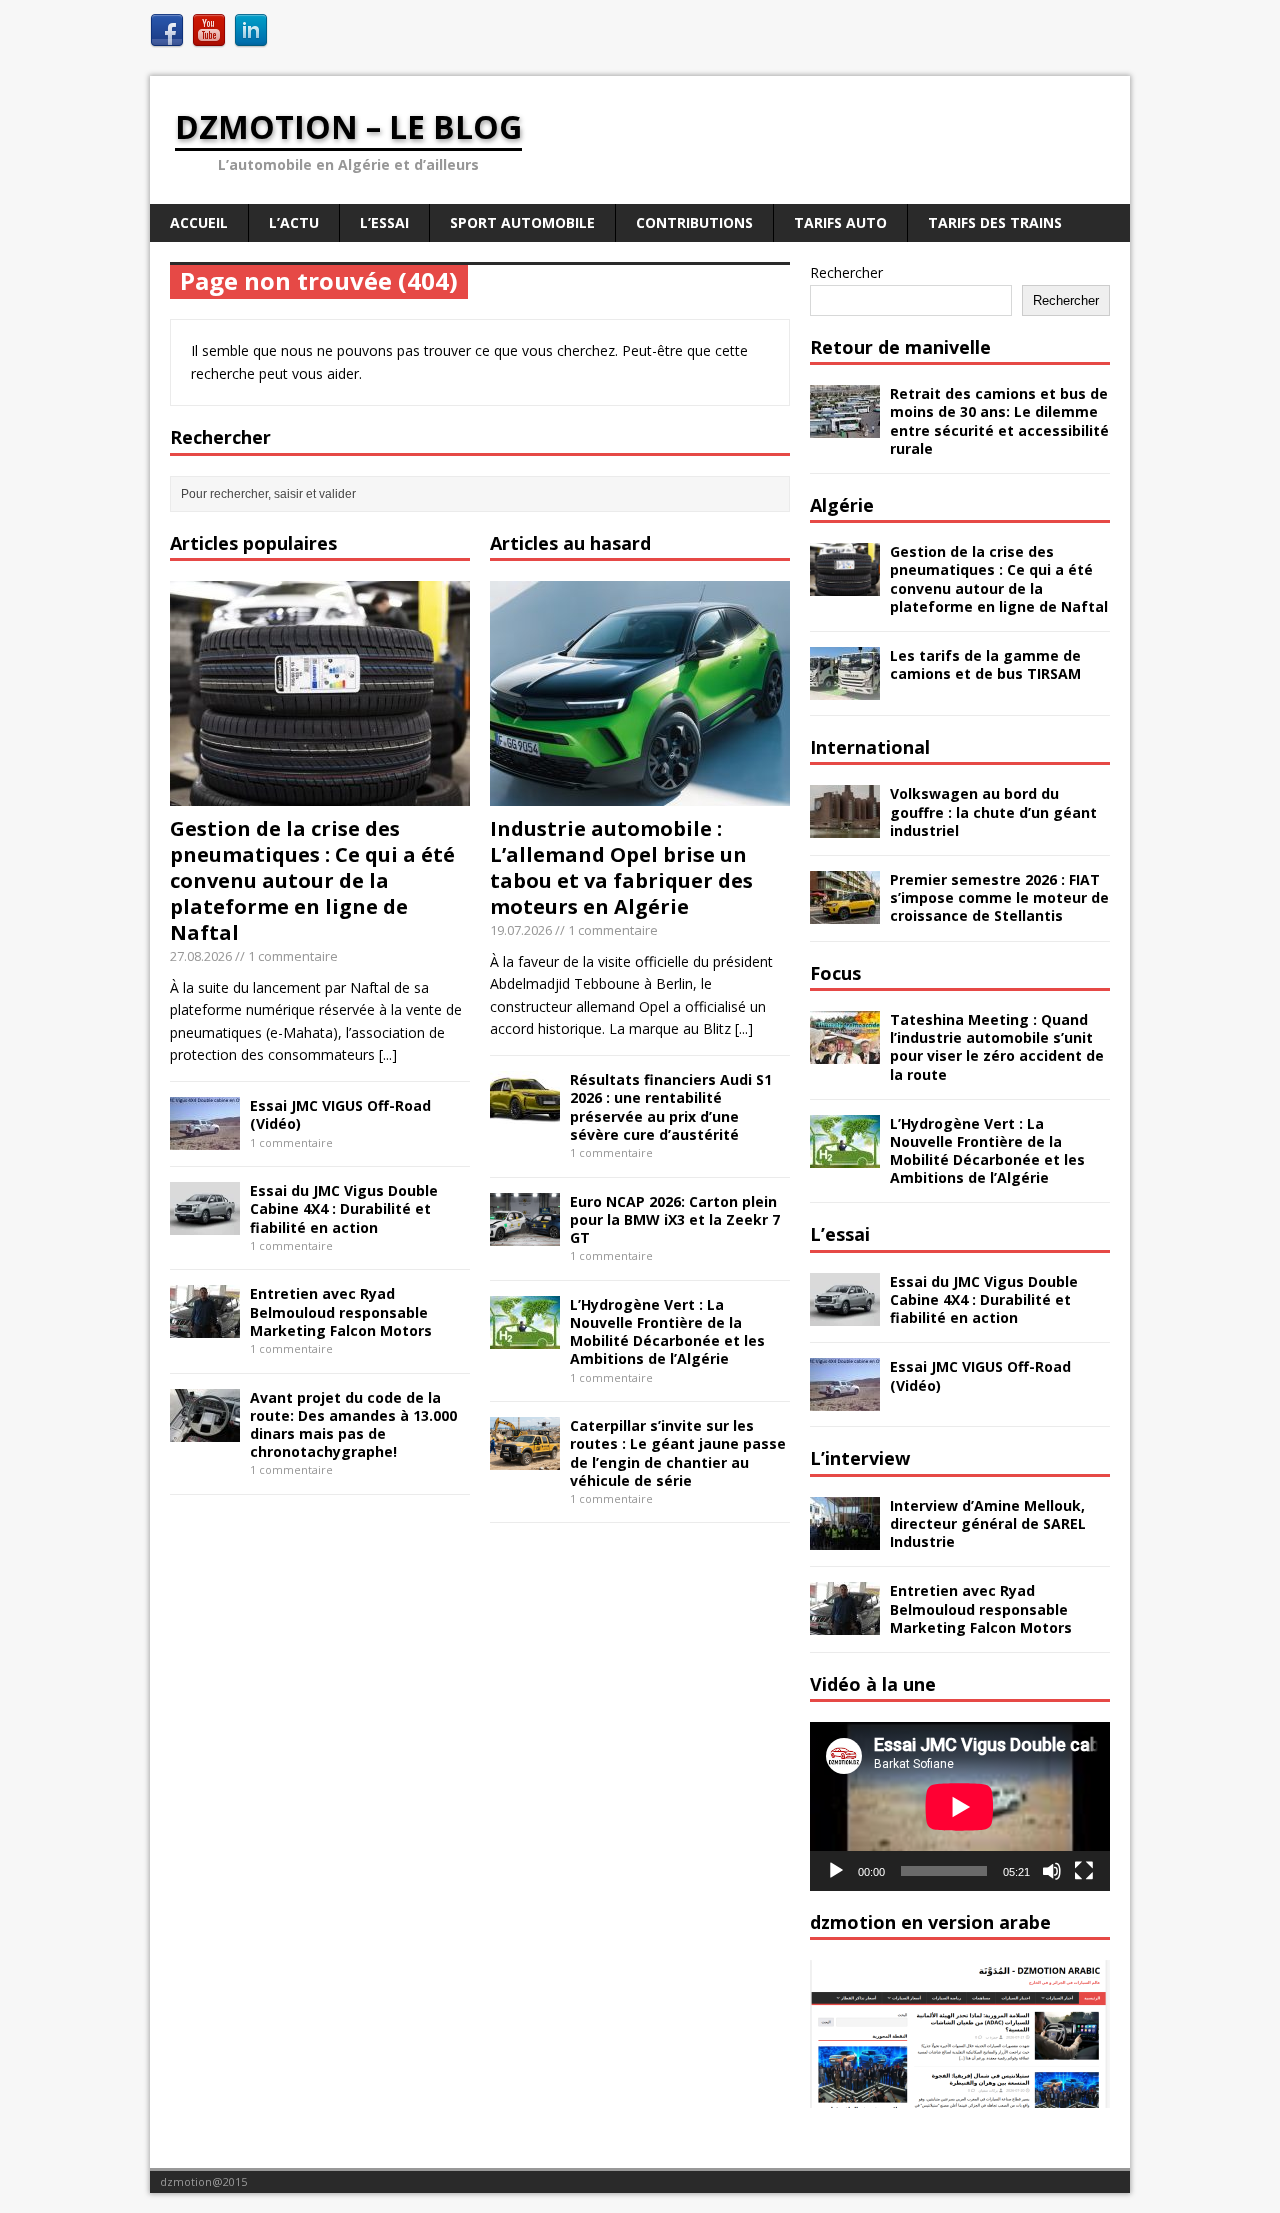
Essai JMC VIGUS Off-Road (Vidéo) (340, 1114)
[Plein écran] (1084, 1871)
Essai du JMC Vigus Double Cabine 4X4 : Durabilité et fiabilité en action (344, 1208)
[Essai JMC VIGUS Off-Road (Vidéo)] (205, 1138)
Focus (835, 973)
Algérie (842, 505)
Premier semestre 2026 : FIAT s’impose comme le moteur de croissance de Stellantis (999, 897)
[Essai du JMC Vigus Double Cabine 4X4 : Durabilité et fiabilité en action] (205, 1223)
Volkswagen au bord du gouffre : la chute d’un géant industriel (993, 811)
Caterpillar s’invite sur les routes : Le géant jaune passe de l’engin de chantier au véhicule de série (678, 1453)
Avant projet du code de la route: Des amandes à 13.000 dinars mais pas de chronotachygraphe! (353, 1425)
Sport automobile (522, 222)
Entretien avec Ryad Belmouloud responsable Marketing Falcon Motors (341, 1311)
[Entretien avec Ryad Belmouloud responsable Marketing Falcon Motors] (205, 1326)
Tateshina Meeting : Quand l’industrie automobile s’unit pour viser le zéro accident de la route (997, 1047)
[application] (960, 1806)
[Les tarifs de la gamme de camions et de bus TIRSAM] (845, 688)
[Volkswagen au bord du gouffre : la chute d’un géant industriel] (845, 826)
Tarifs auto (840, 222)
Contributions (694, 222)
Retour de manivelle (900, 347)
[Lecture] (836, 1871)
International (870, 747)
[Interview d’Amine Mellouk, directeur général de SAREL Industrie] (845, 1537)
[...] (388, 1054)
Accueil (199, 222)
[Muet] (1052, 1871)
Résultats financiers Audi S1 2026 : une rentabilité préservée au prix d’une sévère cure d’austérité (671, 1107)
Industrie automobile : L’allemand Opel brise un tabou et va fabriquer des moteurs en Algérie (621, 867)
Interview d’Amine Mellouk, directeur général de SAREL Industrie (988, 1523)
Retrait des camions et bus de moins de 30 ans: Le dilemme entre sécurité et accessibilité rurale (999, 421)
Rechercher (846, 272)
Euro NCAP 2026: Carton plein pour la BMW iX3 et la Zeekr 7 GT (675, 1219)
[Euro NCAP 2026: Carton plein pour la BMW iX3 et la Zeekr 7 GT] (525, 1233)
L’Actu (294, 222)
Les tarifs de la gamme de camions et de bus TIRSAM (985, 664)
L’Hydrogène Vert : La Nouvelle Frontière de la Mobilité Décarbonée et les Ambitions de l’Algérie (667, 1332)
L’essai (840, 1234)
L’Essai (384, 222)
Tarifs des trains (995, 222)
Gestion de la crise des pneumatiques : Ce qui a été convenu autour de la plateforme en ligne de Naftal (312, 880)
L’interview (860, 1458)
